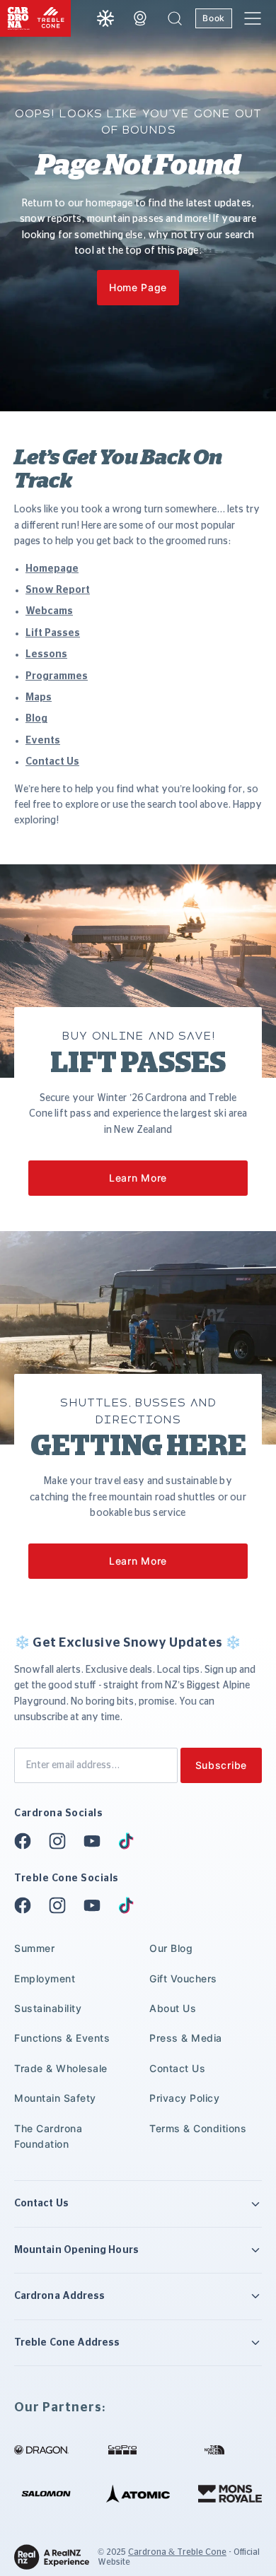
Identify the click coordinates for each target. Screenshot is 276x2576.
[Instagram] (62, 1841)
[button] (175, 18)
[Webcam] (140, 18)
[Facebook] (27, 1841)
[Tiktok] (130, 1841)
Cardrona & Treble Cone (177, 2552)
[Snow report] (105, 18)
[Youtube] (96, 1841)
